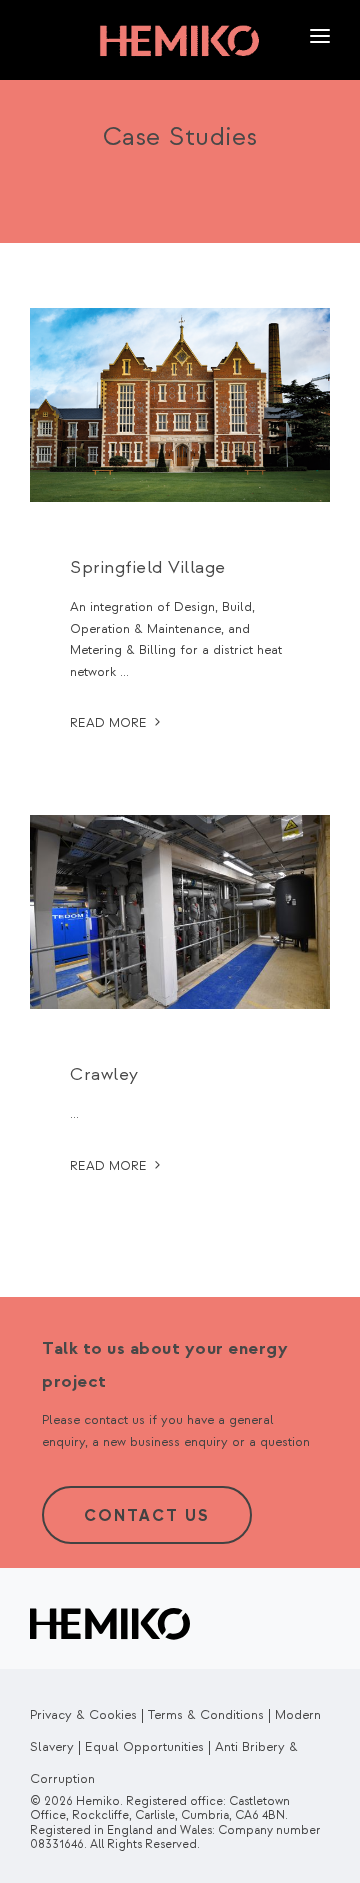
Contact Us (147, 1516)
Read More (110, 723)
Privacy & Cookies (83, 1715)
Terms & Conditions (206, 1715)
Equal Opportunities (144, 1747)
